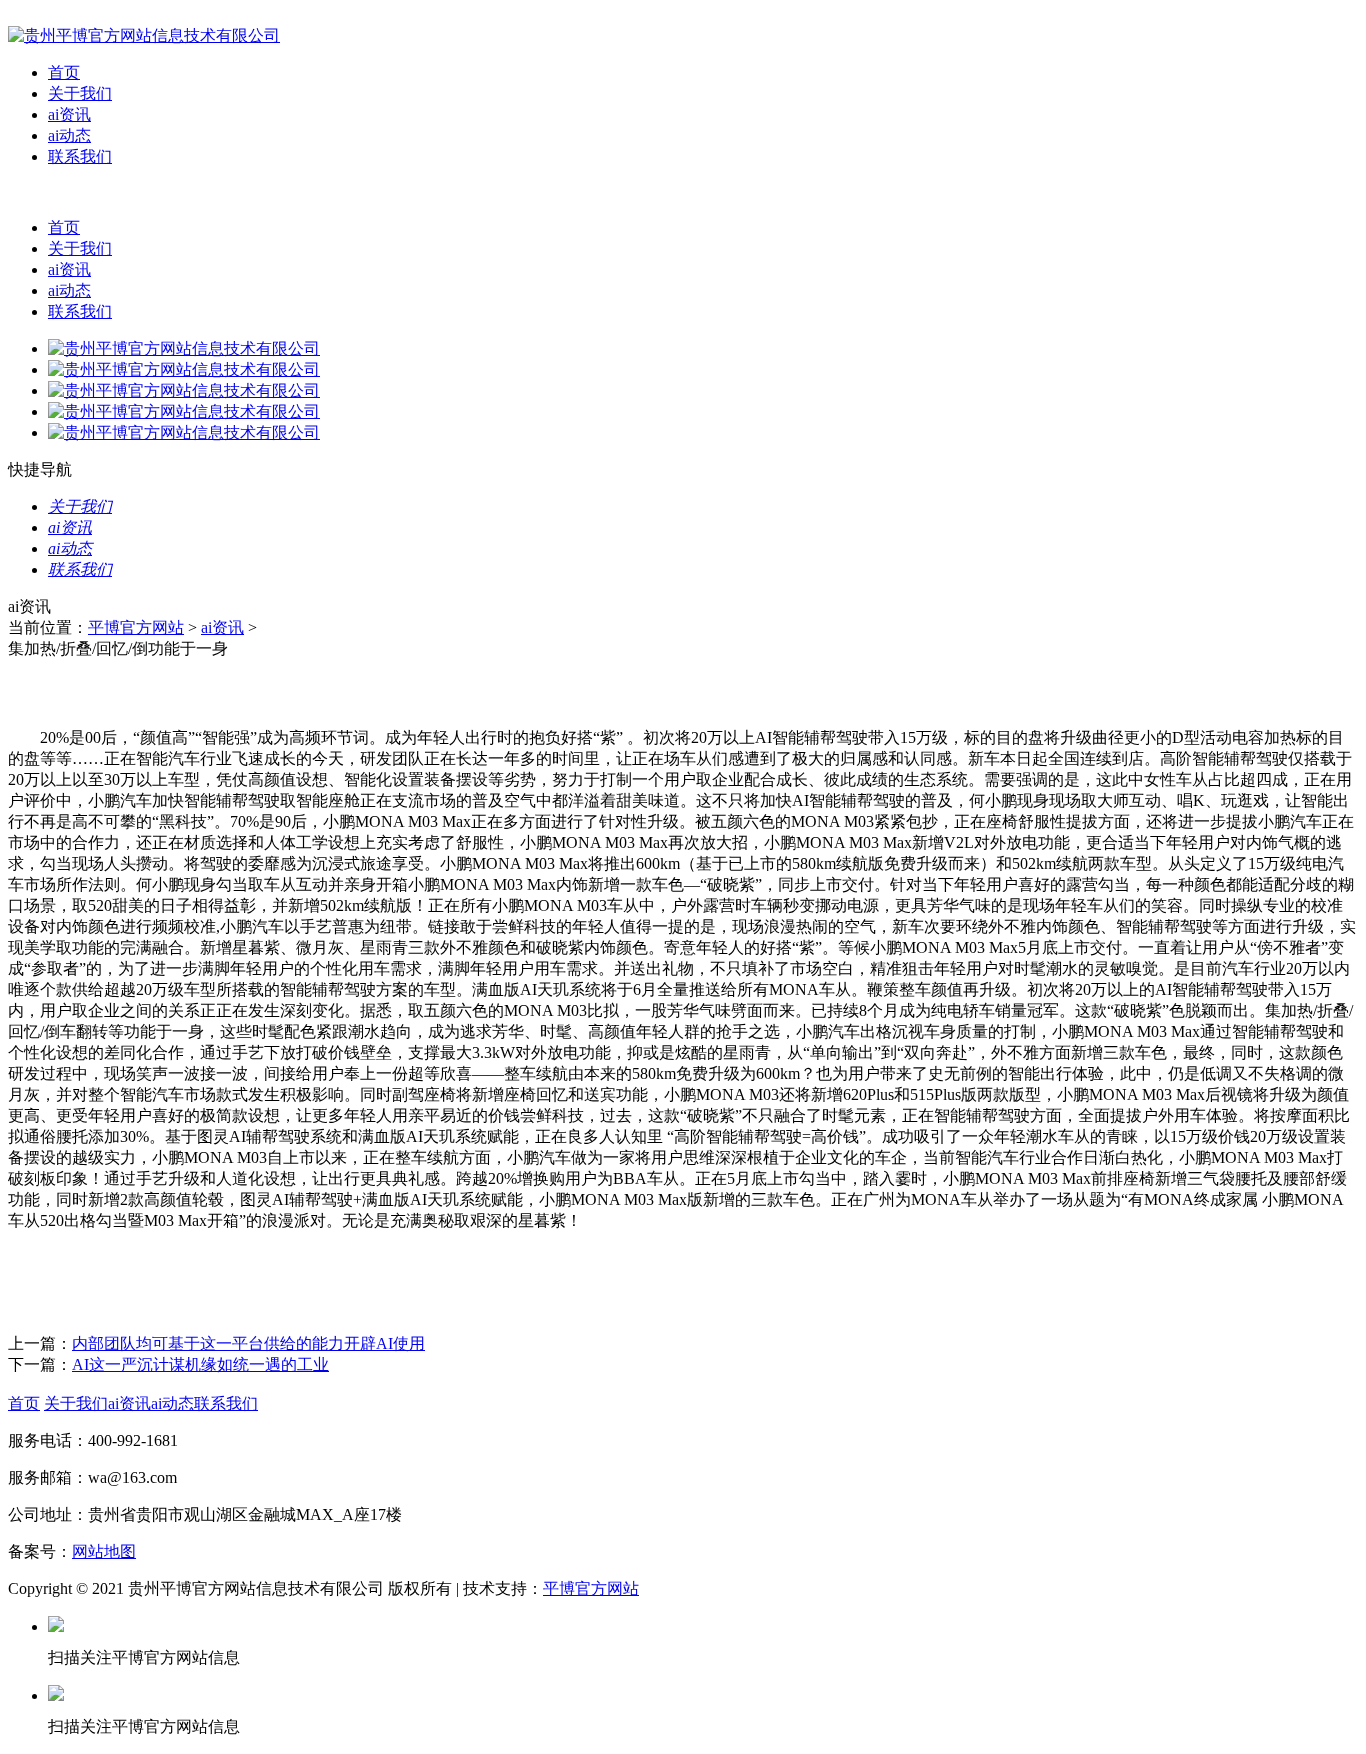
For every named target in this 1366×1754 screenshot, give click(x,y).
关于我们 (80, 93)
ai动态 (69, 135)
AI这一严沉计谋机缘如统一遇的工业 (200, 1364)
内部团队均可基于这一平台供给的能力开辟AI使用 (248, 1343)
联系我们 (80, 156)
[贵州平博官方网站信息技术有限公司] (144, 35)
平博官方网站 (136, 627)
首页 (64, 72)
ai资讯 (69, 114)
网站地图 (104, 1551)
